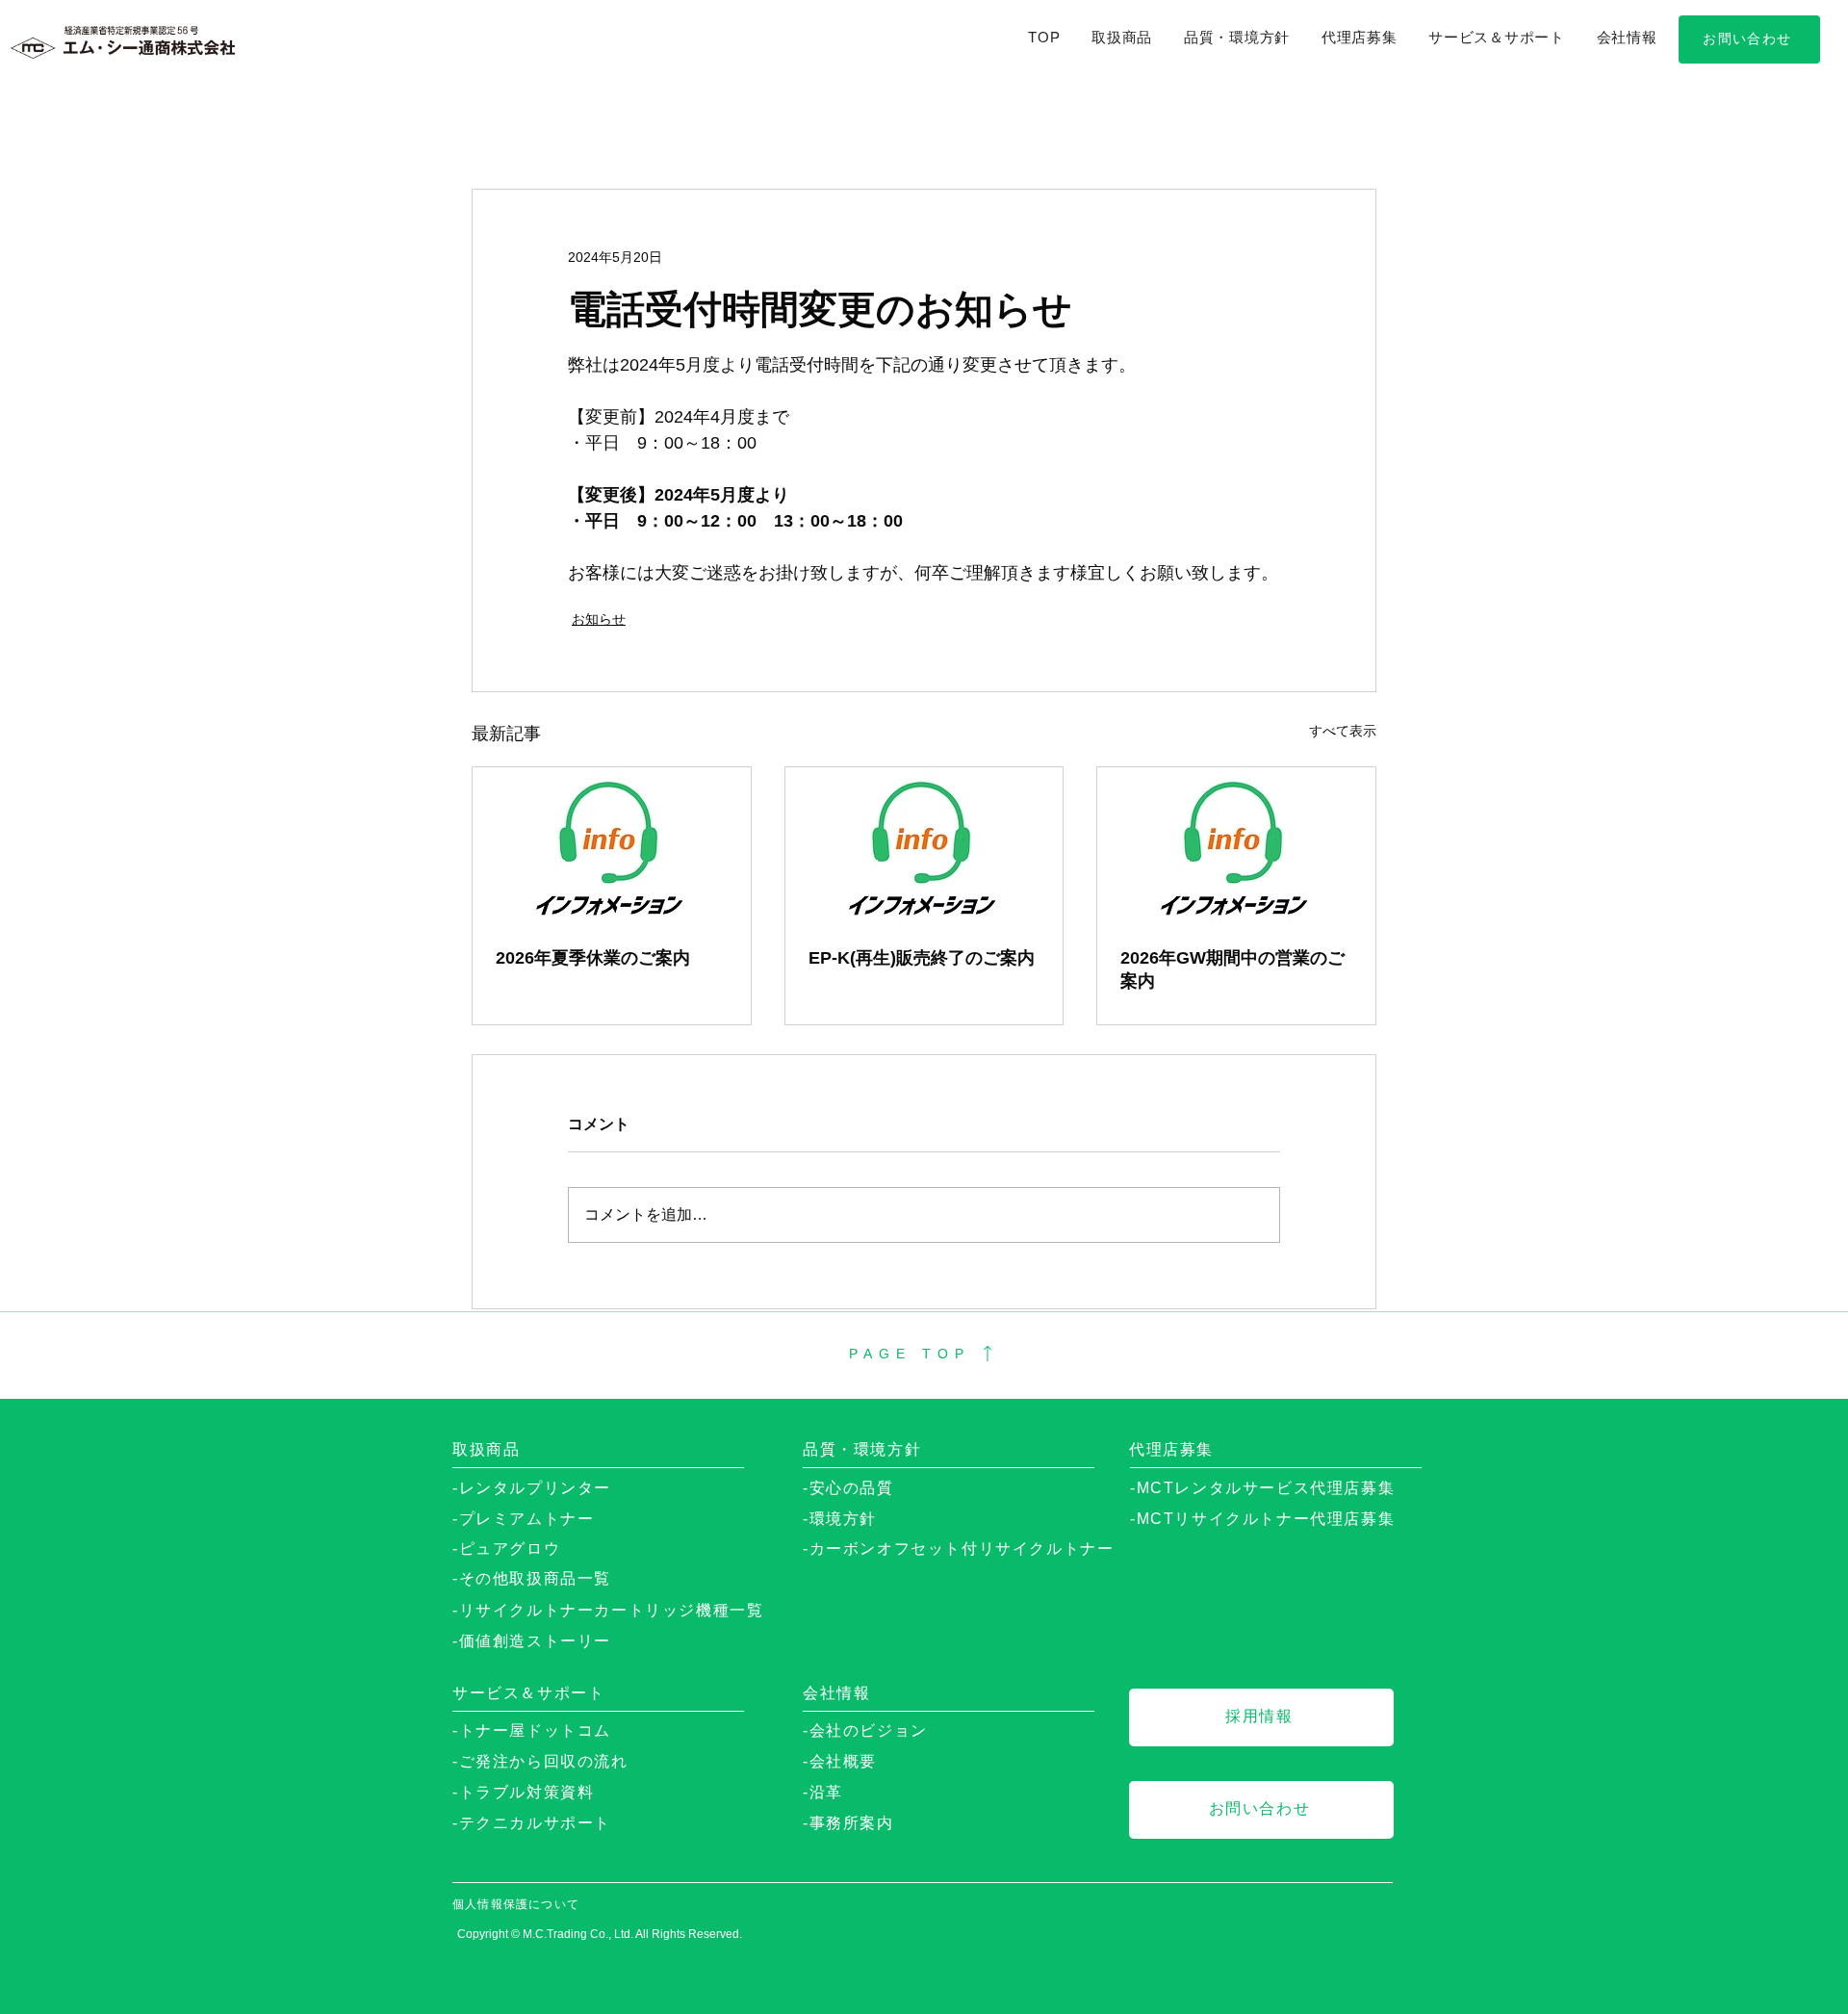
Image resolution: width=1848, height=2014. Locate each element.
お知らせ (599, 619)
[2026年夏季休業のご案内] (612, 845)
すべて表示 (1343, 731)
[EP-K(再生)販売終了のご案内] (924, 845)
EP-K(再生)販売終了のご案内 (922, 958)
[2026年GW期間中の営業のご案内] (1236, 845)
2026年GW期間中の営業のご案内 (1232, 969)
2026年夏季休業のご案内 (593, 958)
